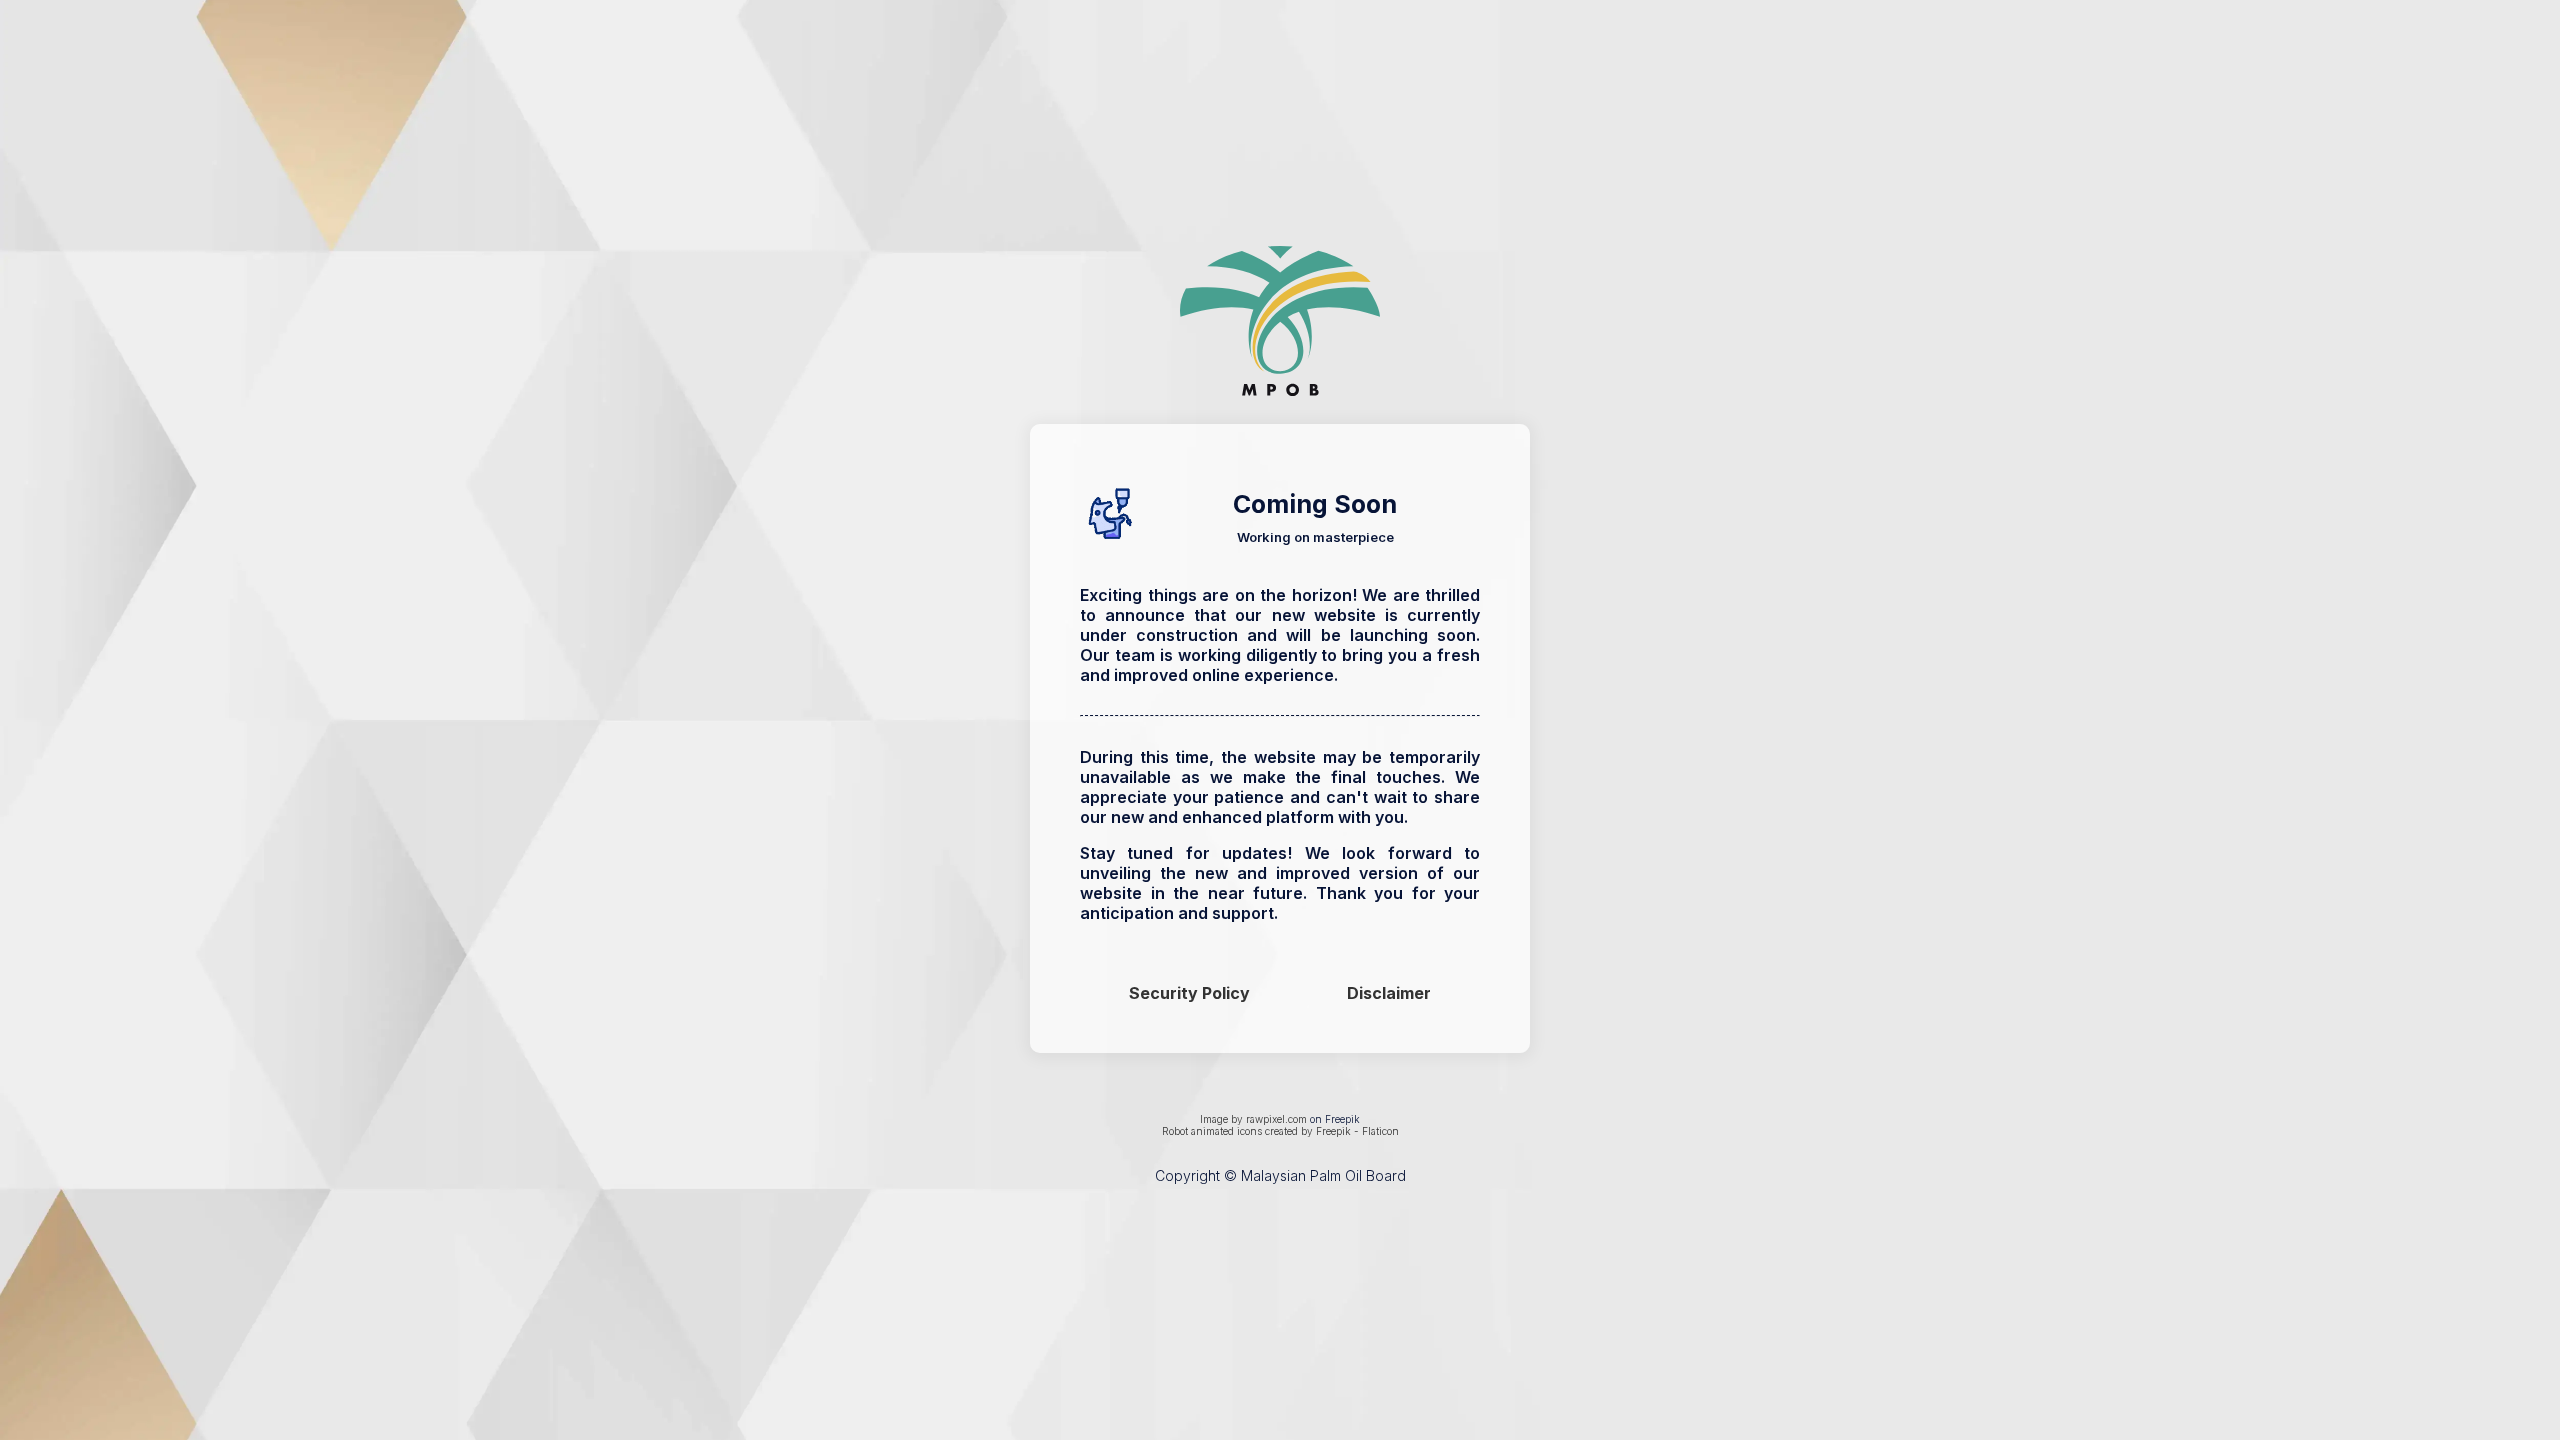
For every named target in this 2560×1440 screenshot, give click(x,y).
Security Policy (1189, 993)
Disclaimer (1389, 993)
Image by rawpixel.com (1253, 1119)
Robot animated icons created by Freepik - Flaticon (1280, 1131)
